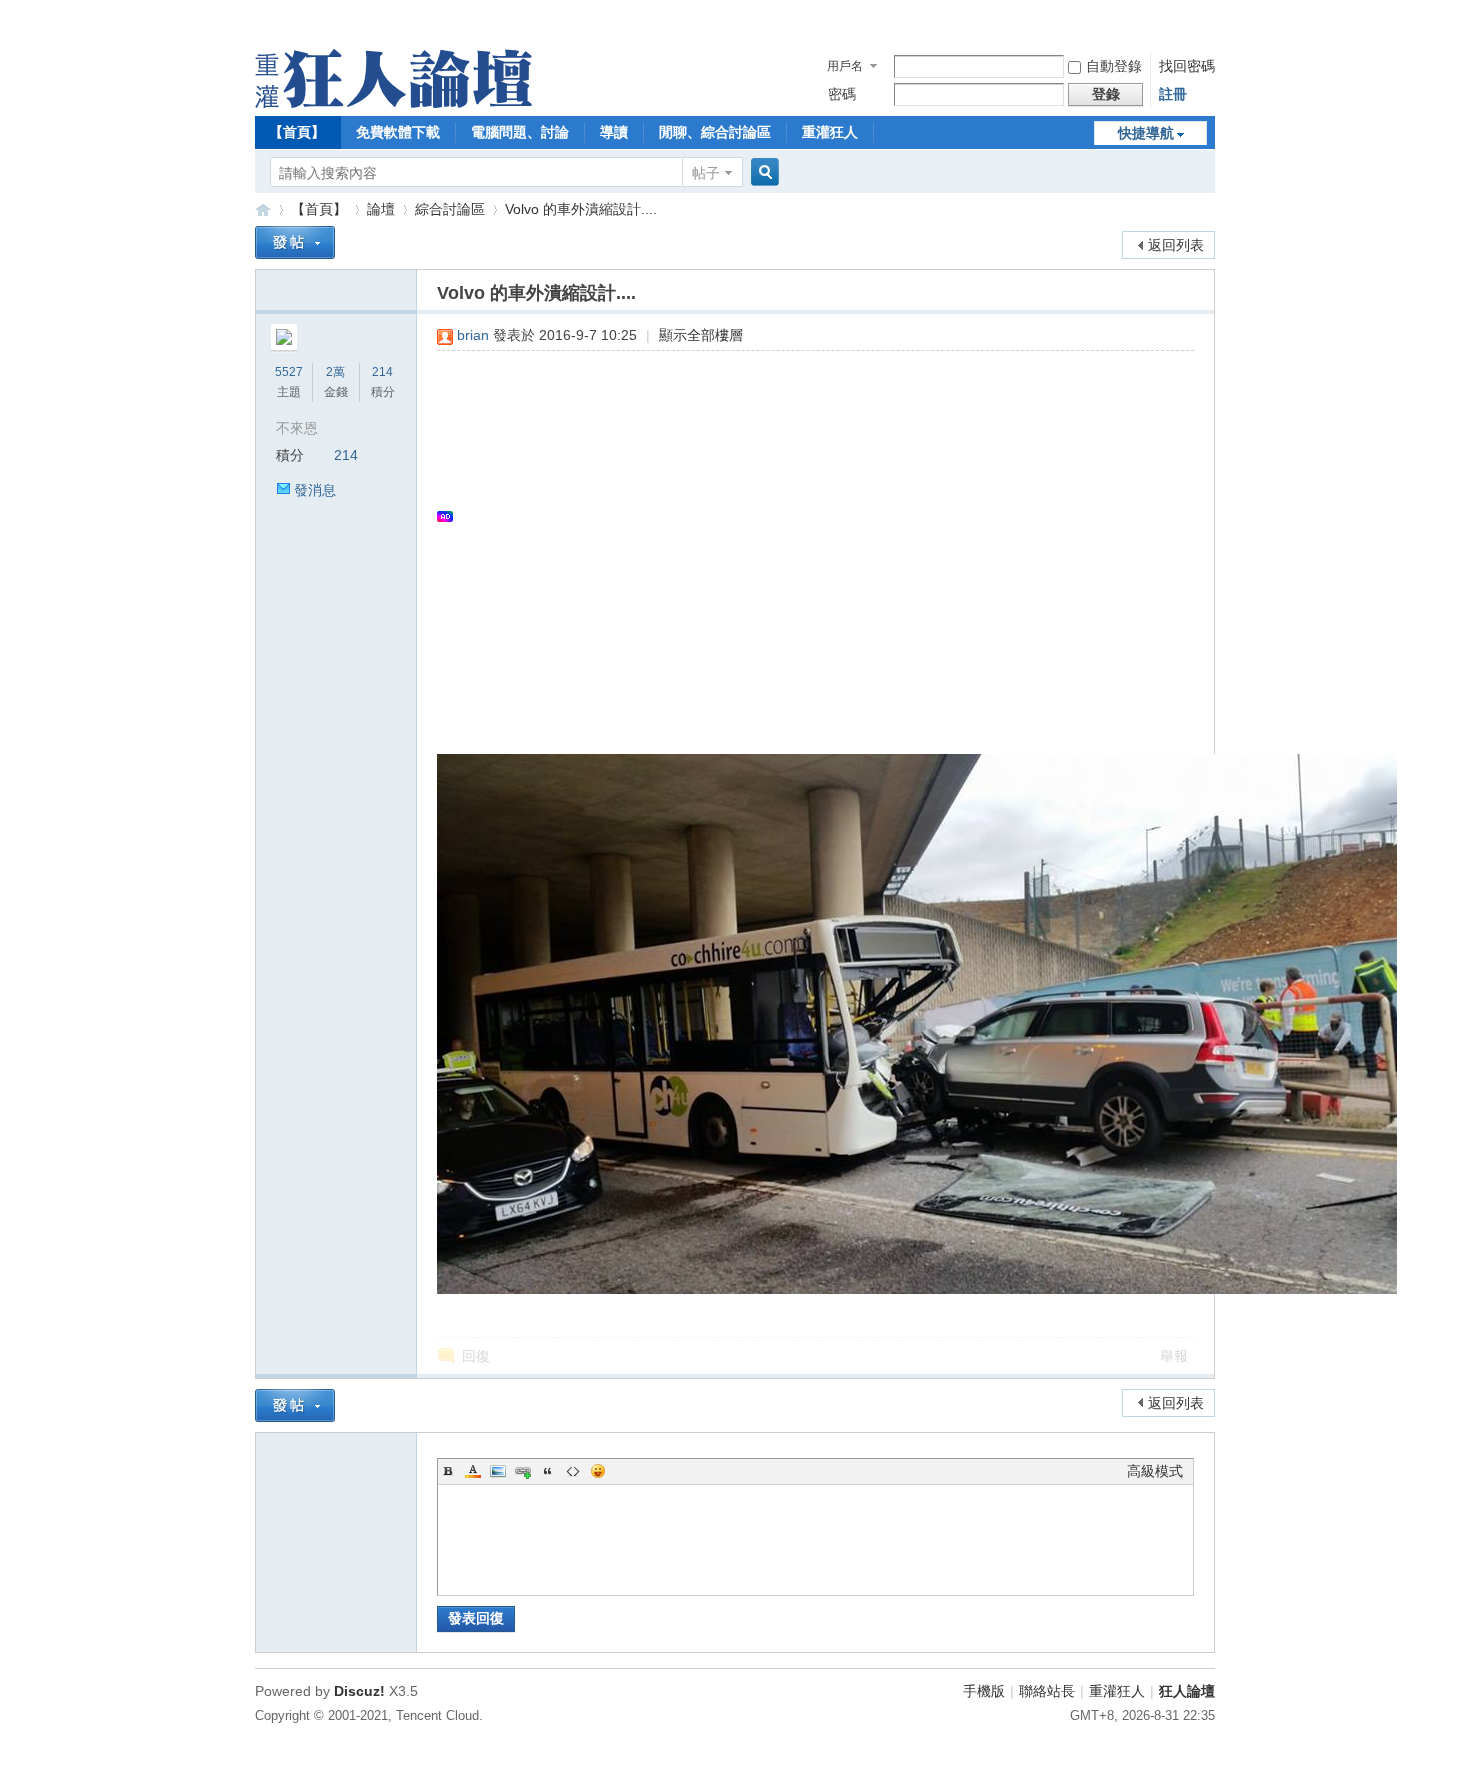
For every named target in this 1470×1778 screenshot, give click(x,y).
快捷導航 (1146, 133)
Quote (548, 1471)
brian (473, 335)
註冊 (1173, 94)
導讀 (614, 132)
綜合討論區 (450, 209)
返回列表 (1176, 245)
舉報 (1174, 1356)
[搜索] (762, 172)
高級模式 (1155, 1471)
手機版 (984, 1691)
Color (473, 1471)
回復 (476, 1356)
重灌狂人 (830, 132)
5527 (289, 372)
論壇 (381, 209)
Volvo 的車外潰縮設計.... (581, 209)
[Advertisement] (805, 516)
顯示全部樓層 (701, 335)
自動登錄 (1114, 66)
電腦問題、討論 (520, 132)
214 (382, 372)
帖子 (706, 173)
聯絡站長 (1047, 1691)
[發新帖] (295, 242)
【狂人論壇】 (263, 209)
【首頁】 (297, 132)
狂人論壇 (1187, 1691)
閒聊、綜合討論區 (715, 132)
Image (498, 1471)
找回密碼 (1187, 66)
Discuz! (359, 1691)
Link (523, 1471)
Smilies (598, 1471)
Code (573, 1471)
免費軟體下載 (398, 132)
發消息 (315, 490)
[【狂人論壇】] (393, 103)
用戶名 (845, 66)
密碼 (842, 94)
